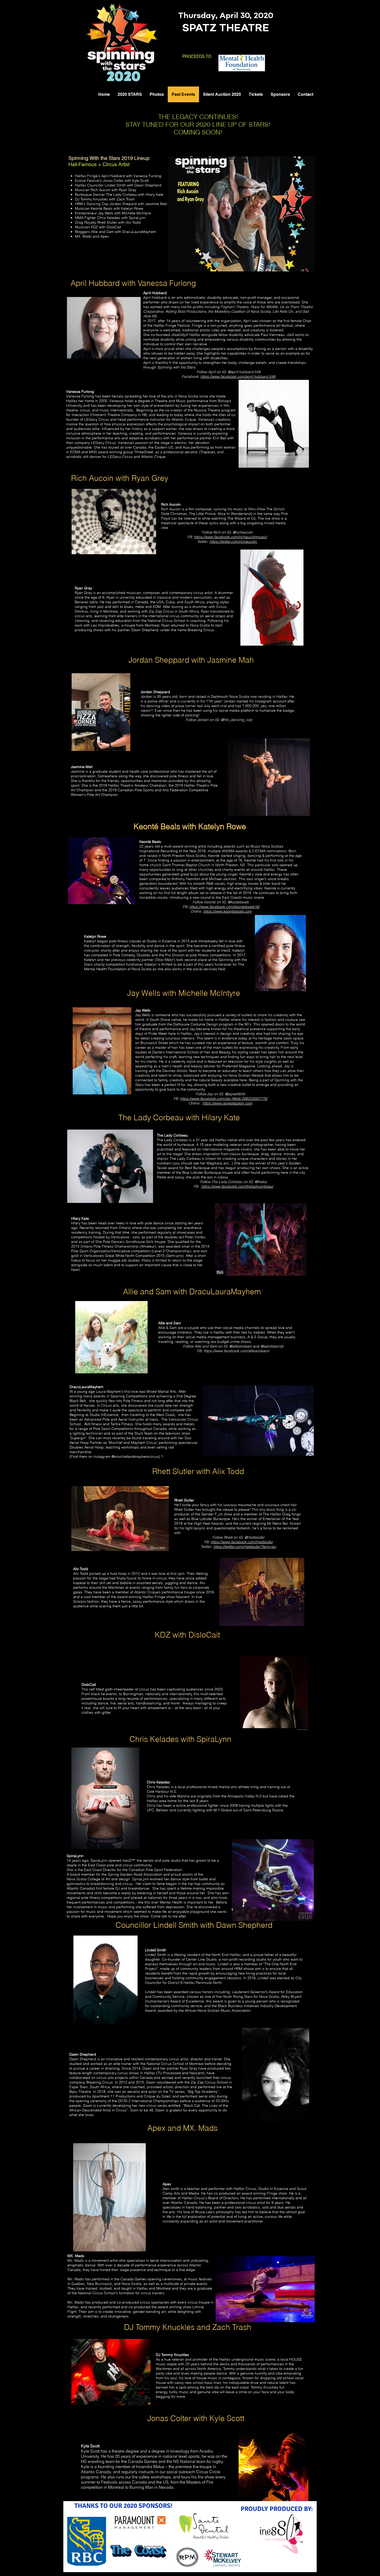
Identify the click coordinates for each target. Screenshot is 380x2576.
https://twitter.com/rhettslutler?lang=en (245, 1547)
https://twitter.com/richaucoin (234, 542)
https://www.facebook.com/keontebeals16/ (224, 907)
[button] (242, 214)
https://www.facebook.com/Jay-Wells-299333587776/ (224, 1099)
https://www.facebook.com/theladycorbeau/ (237, 1186)
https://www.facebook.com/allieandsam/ (236, 1351)
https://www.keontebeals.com (227, 911)
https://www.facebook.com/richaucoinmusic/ (230, 537)
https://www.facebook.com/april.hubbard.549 (238, 377)
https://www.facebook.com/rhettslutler (242, 1542)
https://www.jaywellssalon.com (227, 1103)
